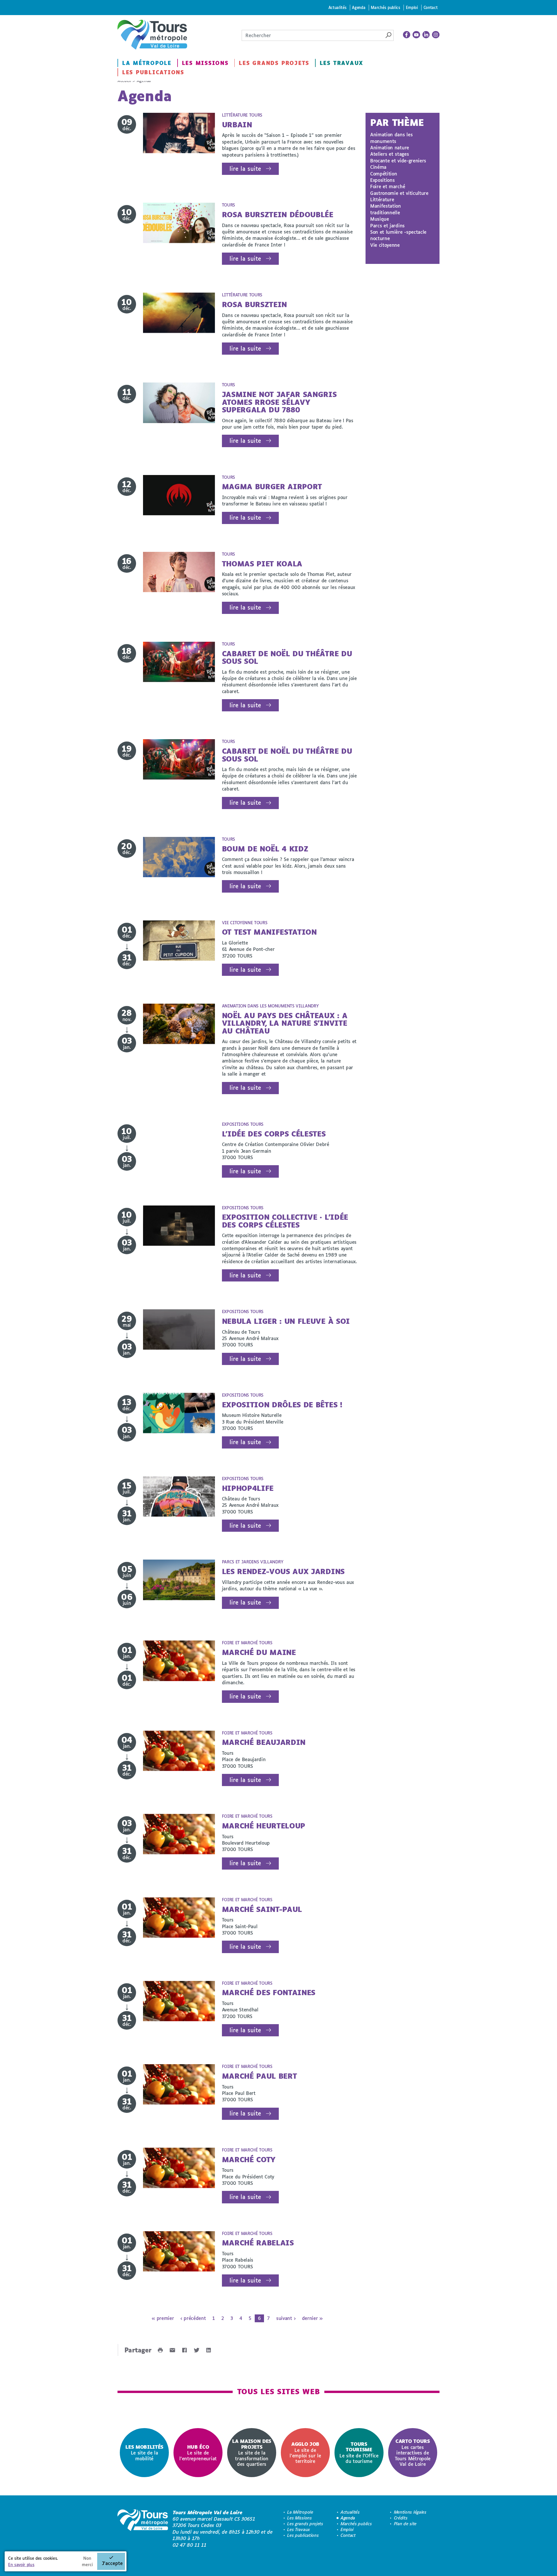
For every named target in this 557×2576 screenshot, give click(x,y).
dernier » (312, 2318)
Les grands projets (274, 63)
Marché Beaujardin (264, 1742)
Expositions (382, 180)
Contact (431, 7)
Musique (380, 219)
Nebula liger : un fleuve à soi (286, 1321)
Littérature (382, 199)
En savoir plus (21, 2565)
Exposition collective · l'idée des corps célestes (285, 1221)
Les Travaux (341, 63)
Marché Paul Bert (259, 2076)
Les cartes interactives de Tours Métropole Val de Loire (413, 2452)
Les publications (153, 72)
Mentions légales (410, 2512)
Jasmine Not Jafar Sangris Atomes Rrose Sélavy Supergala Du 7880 (279, 402)
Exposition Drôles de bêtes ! (282, 1405)
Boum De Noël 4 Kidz (265, 849)
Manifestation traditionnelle (386, 209)
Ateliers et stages (389, 154)
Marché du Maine (259, 1652)
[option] (144, 2453)
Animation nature (390, 147)
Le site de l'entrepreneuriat (198, 2453)
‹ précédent (193, 2318)
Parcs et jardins (387, 225)
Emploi (412, 7)
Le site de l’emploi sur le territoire (305, 2452)
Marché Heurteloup (264, 1826)
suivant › (286, 2318)
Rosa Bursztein (255, 304)
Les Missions (205, 63)
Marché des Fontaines (269, 1992)
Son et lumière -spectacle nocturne (398, 235)
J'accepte (112, 2563)
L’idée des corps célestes (274, 1134)
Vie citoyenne (385, 245)
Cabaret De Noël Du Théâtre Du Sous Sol (287, 657)
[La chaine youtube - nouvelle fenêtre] (416, 35)
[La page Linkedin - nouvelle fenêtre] (426, 35)
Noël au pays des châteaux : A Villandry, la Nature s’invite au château (285, 1023)
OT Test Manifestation (269, 932)
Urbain (237, 125)
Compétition (384, 174)
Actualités (338, 7)
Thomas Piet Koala (262, 564)
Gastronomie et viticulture (399, 193)
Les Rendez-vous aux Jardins (283, 1571)
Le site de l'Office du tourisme (359, 2452)
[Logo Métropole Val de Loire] (143, 2529)
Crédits (401, 2518)
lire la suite (245, 169)
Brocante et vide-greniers (398, 161)
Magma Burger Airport (272, 486)
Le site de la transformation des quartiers (252, 2452)
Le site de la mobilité (144, 2453)
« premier (163, 2318)
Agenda (359, 7)
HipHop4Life (248, 1488)
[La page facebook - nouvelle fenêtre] (407, 35)
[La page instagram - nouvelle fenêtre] (436, 35)
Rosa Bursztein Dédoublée (278, 214)
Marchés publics (385, 7)
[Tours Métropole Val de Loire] (152, 35)
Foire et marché (388, 186)
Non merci (87, 2561)
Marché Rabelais (258, 2243)
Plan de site (405, 2524)
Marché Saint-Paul (262, 1909)
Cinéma (378, 167)
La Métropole (147, 63)
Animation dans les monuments (391, 138)
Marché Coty (249, 2159)
